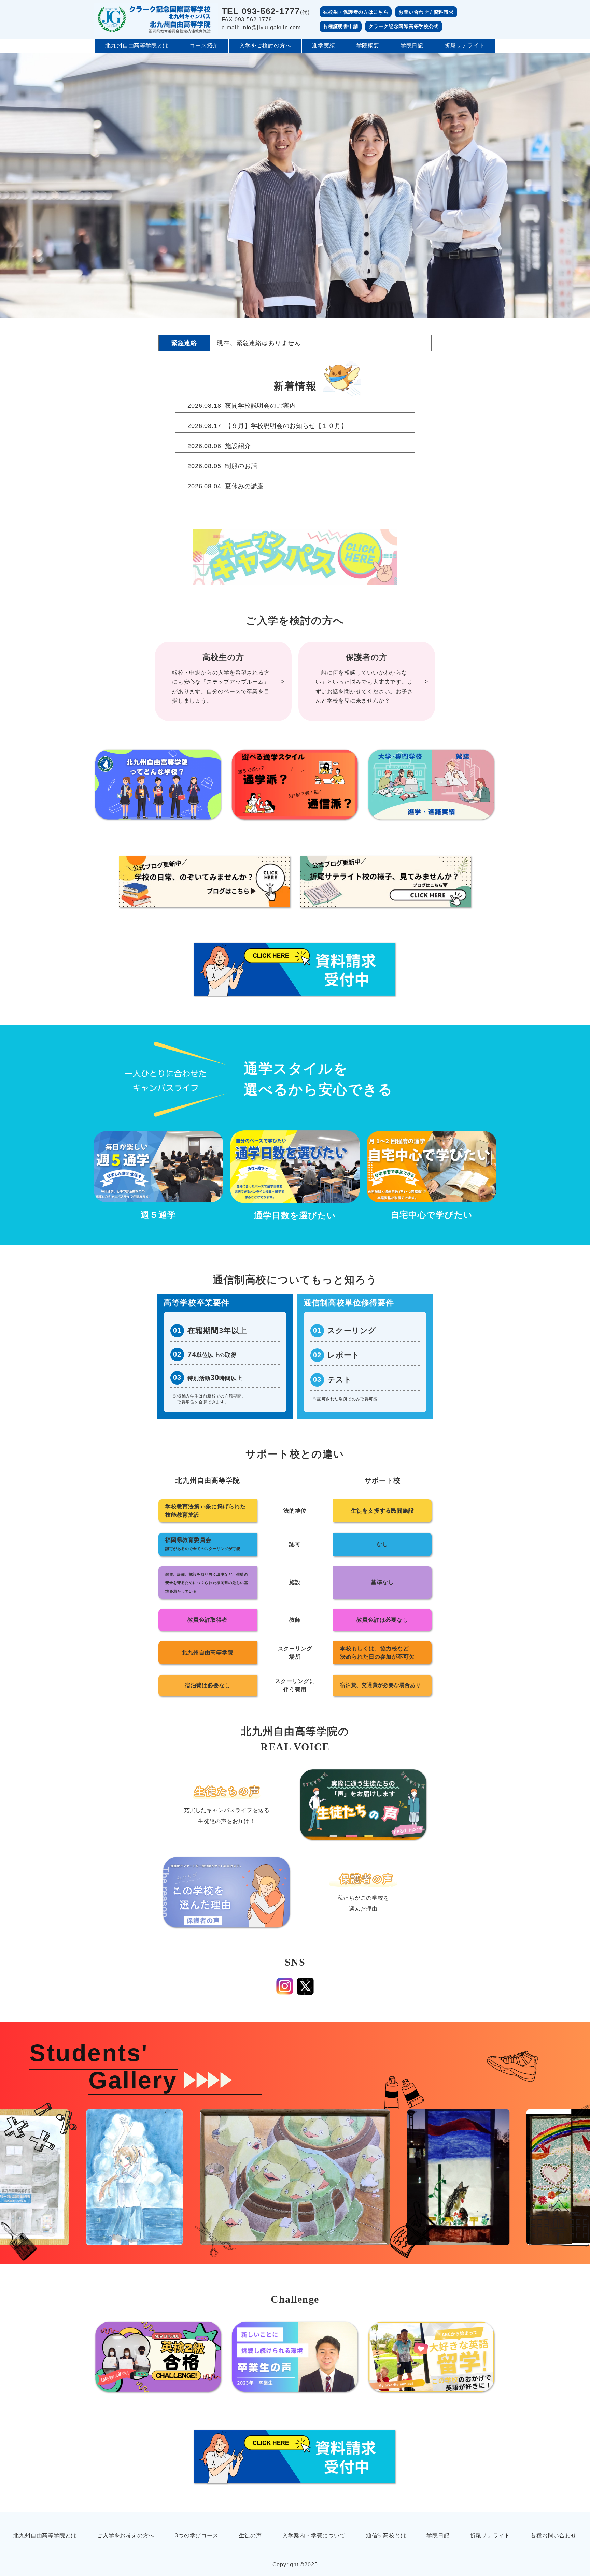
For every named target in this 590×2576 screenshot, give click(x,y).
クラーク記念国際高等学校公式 (404, 26)
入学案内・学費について (314, 2536)
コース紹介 (204, 46)
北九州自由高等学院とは (137, 46)
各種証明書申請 (341, 26)
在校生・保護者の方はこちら (356, 12)
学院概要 (368, 46)
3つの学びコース (196, 2536)
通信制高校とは (386, 2536)
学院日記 (412, 46)
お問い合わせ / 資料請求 (426, 12)
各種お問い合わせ (553, 2536)
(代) (266, 11)
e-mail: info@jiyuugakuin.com (261, 27)
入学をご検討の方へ (265, 46)
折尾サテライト (465, 46)
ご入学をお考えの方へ (126, 2536)
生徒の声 (250, 2536)
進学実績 (324, 46)
